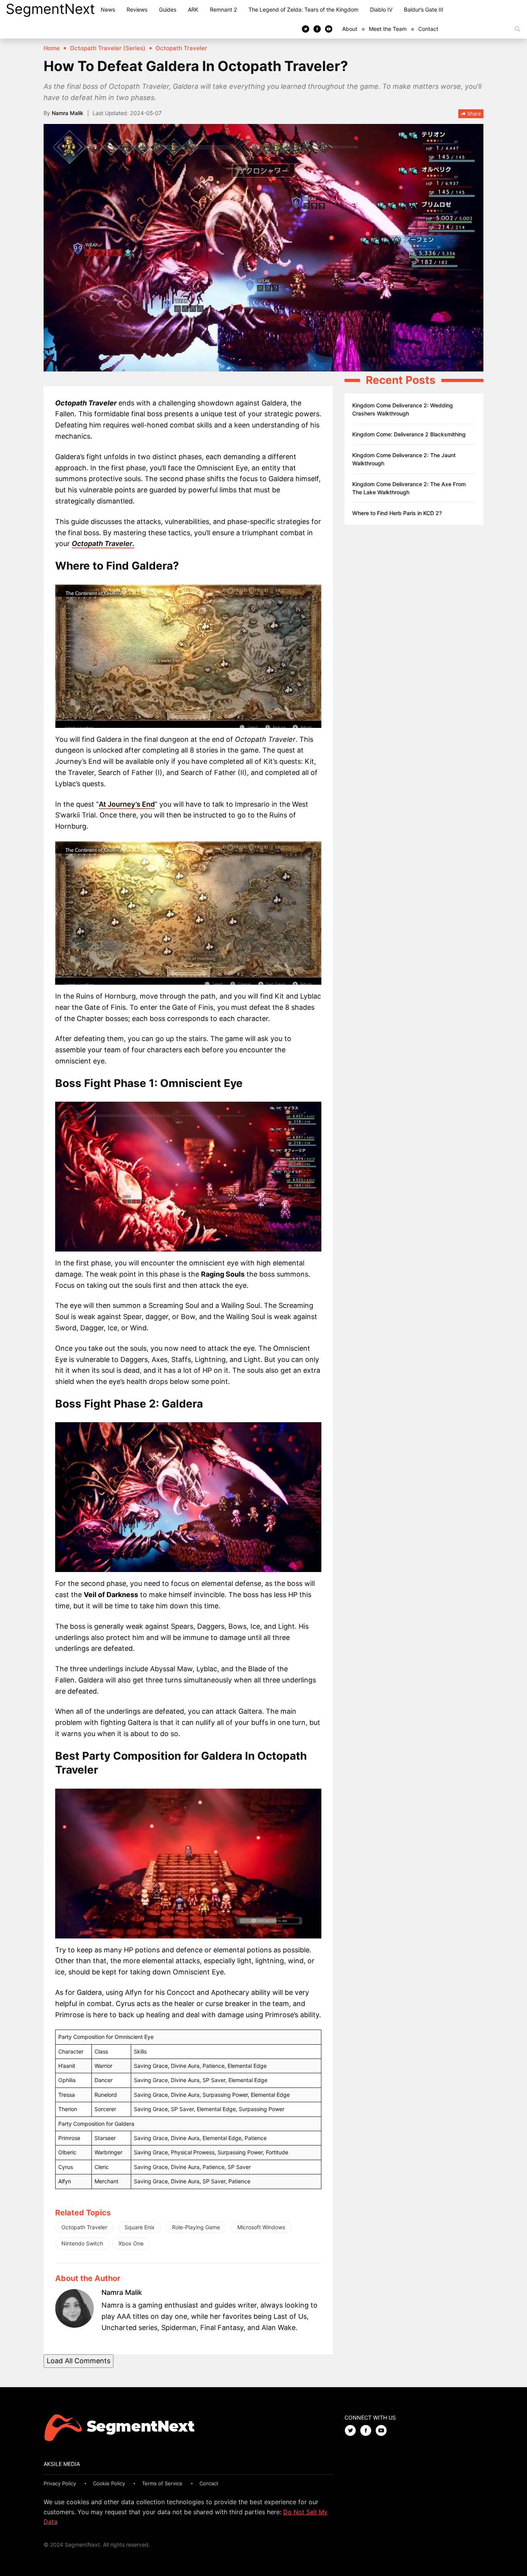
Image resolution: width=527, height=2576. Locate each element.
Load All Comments (79, 2361)
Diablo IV (381, 9)
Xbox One (131, 2243)
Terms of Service (162, 2483)
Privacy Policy (60, 2483)
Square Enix (140, 2227)
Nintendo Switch (82, 2243)
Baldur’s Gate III (424, 9)
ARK (193, 9)
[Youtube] (329, 29)
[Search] (517, 29)
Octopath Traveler (84, 2227)
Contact (428, 29)
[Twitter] (306, 29)
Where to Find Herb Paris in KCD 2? (397, 513)
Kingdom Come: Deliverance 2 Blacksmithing (409, 434)
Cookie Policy (109, 2483)
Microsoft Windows (261, 2227)
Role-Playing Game (196, 2227)
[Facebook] (317, 29)
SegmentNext (50, 9)
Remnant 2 (223, 9)
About (350, 29)
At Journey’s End (127, 804)
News (108, 9)
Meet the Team (388, 29)
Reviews (137, 9)
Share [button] (473, 114)
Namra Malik (68, 113)
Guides (168, 9)
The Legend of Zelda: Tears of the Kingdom (303, 9)
